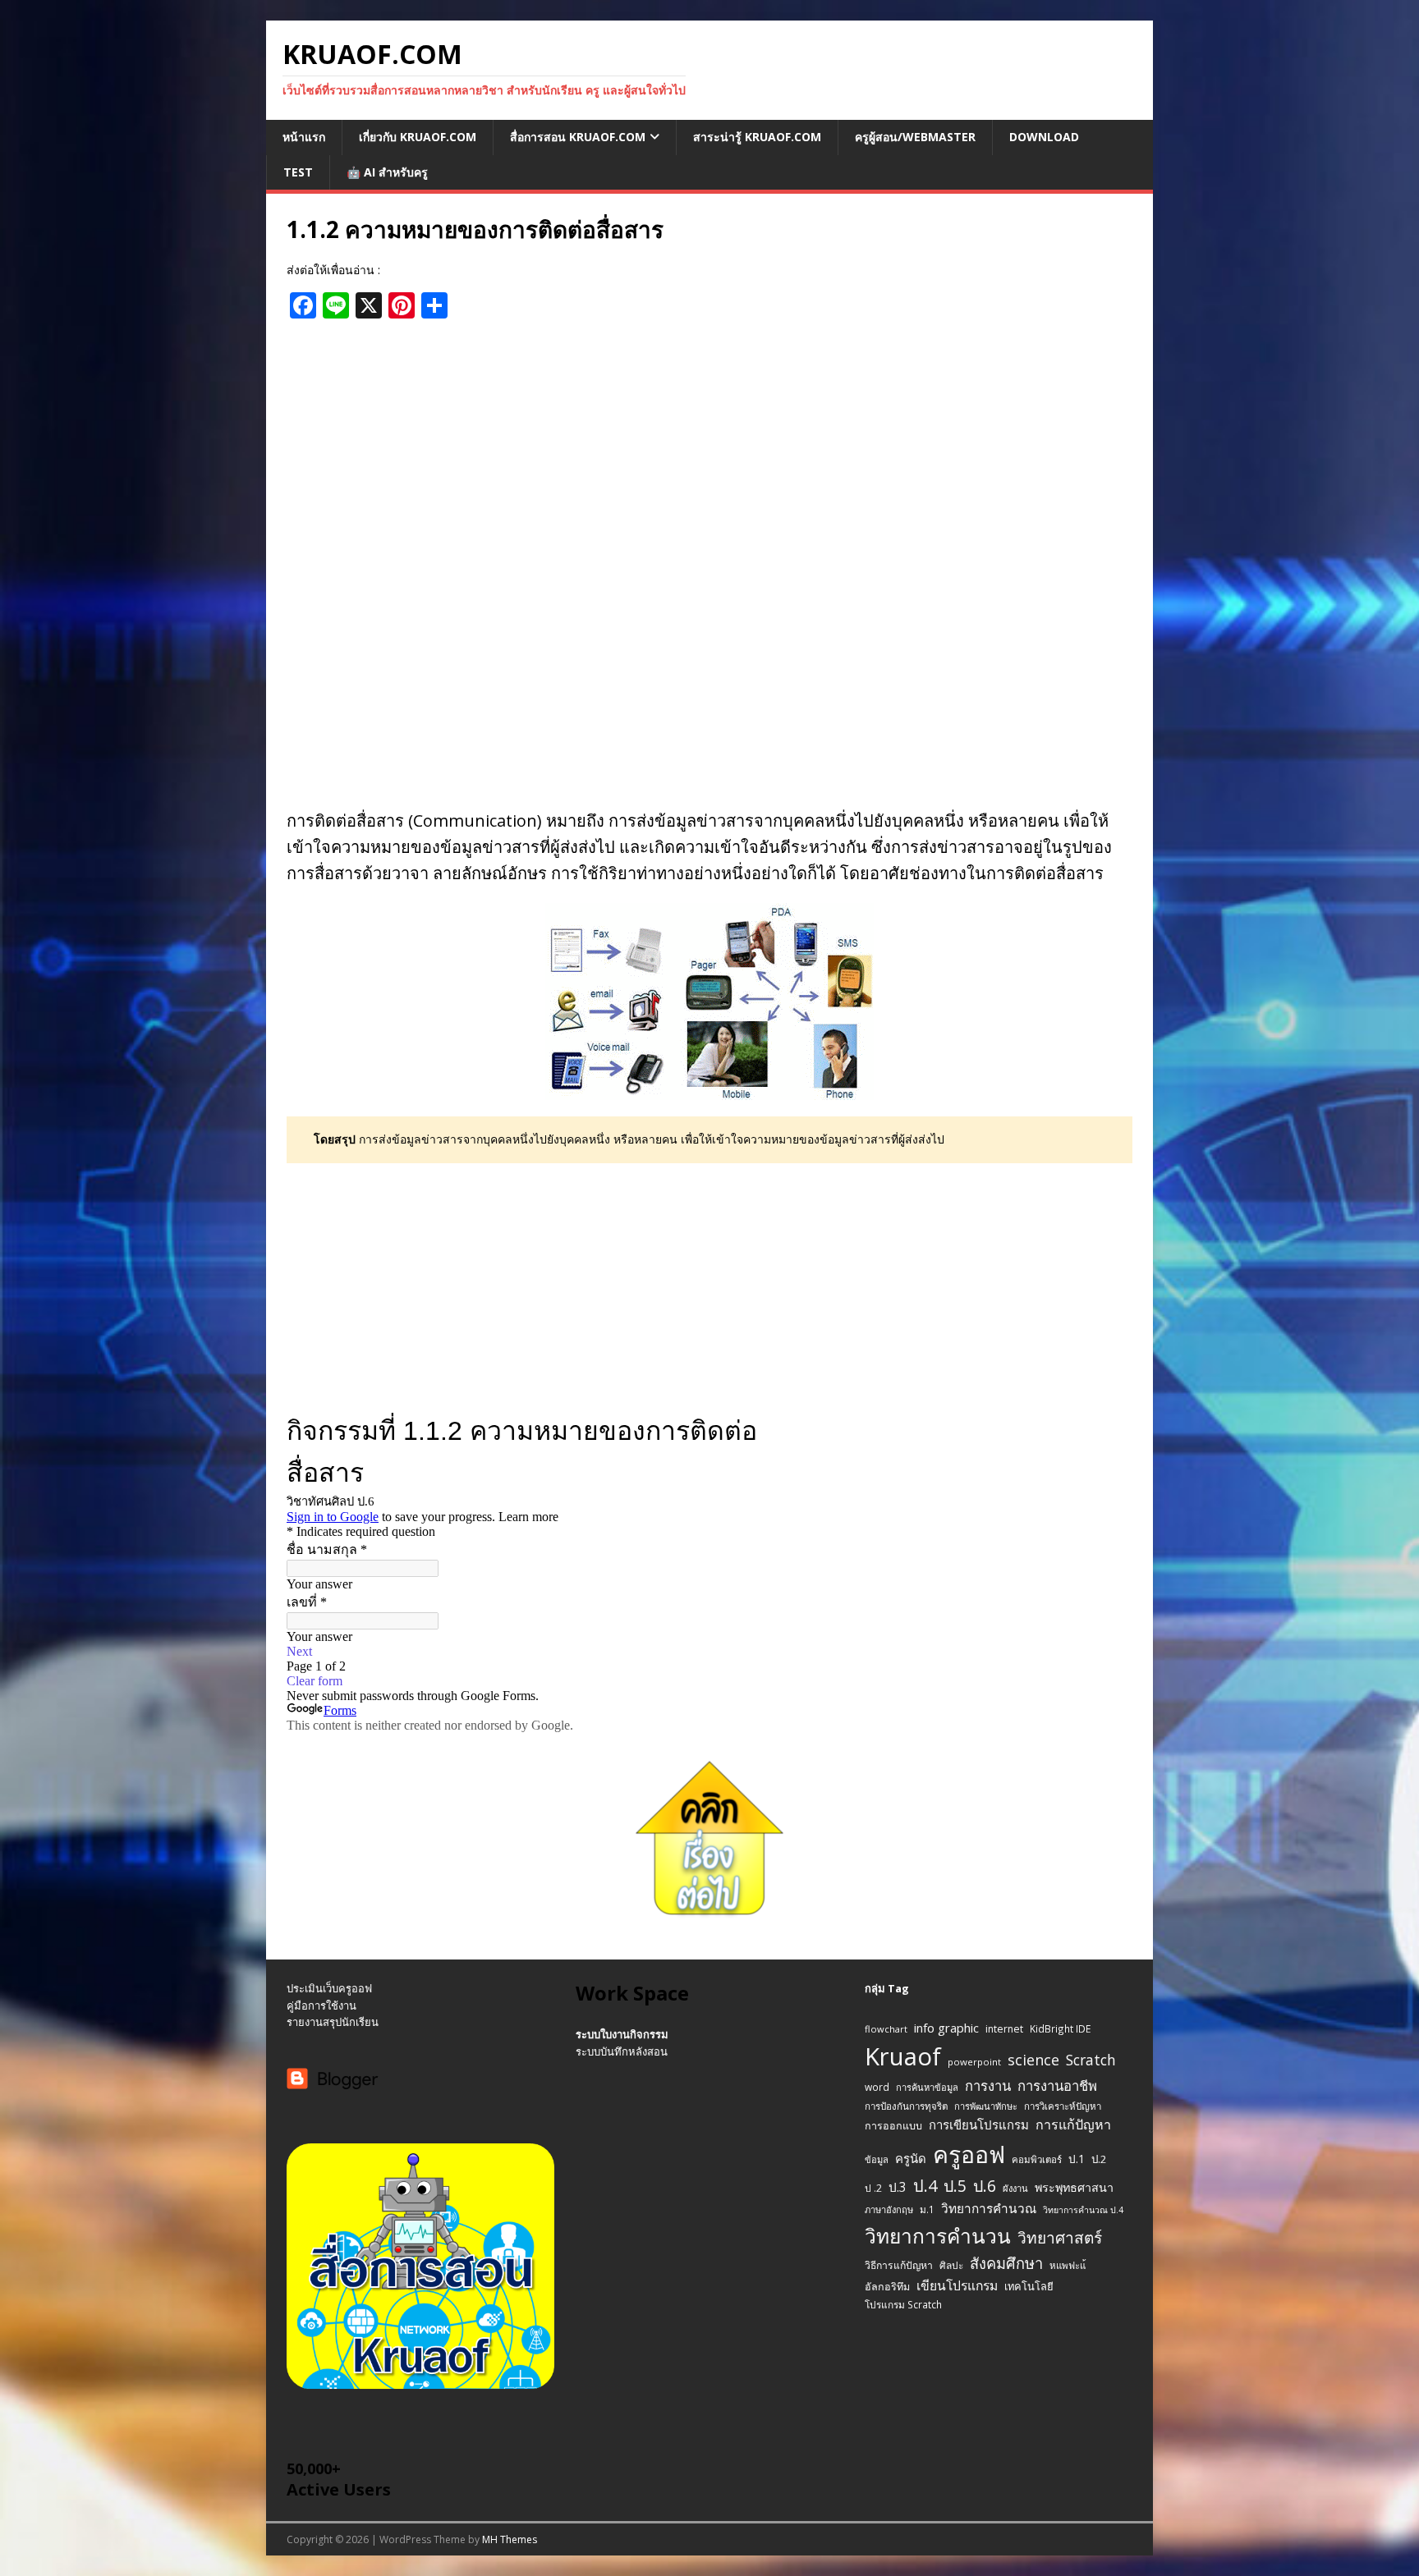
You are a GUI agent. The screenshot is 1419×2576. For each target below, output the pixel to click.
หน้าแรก (304, 137)
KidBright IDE (1060, 2028)
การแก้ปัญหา (1073, 2125)
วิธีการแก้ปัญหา (899, 2265)
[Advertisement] (709, 450)
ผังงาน (1015, 2188)
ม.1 (927, 2209)
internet (1004, 2029)
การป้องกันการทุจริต (906, 2106)
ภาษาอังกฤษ (889, 2209)
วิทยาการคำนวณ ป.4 (1083, 2210)
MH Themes (510, 2539)
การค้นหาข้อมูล (927, 2087)
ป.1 (1077, 2159)
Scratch (1091, 2060)
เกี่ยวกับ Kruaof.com (418, 137)
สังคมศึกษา (1006, 2263)
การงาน (988, 2086)
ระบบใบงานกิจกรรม (622, 2034)
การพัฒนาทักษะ (986, 2106)
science (1033, 2060)
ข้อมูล (877, 2159)
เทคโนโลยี (1029, 2286)
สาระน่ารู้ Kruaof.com (757, 137)
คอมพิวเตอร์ (1037, 2159)
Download (1044, 137)
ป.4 (925, 2186)
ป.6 (985, 2186)
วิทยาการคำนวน (938, 2236)
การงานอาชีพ (1057, 2086)
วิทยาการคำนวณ (989, 2209)
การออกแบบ (893, 2126)
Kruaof (903, 2056)
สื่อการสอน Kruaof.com (578, 137)
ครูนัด (911, 2158)
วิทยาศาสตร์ (1060, 2238)
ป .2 (873, 2188)
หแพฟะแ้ (1068, 2265)
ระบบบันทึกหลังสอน (622, 2051)
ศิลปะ (951, 2265)
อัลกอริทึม (887, 2287)
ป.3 (898, 2187)
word (877, 2087)
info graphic (946, 2028)
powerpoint (974, 2062)
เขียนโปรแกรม (957, 2285)
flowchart (886, 2029)
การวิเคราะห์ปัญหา (1063, 2106)
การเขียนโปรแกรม (979, 2125)
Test (298, 172)
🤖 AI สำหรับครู (387, 172)
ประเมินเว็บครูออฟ (329, 1988)
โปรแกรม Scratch (903, 2304)
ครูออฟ (969, 2154)
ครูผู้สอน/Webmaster (915, 137)
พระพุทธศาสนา (1074, 2187)
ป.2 (1099, 2159)
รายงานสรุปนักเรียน (333, 2022)
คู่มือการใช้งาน (321, 2005)
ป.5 (955, 2186)
